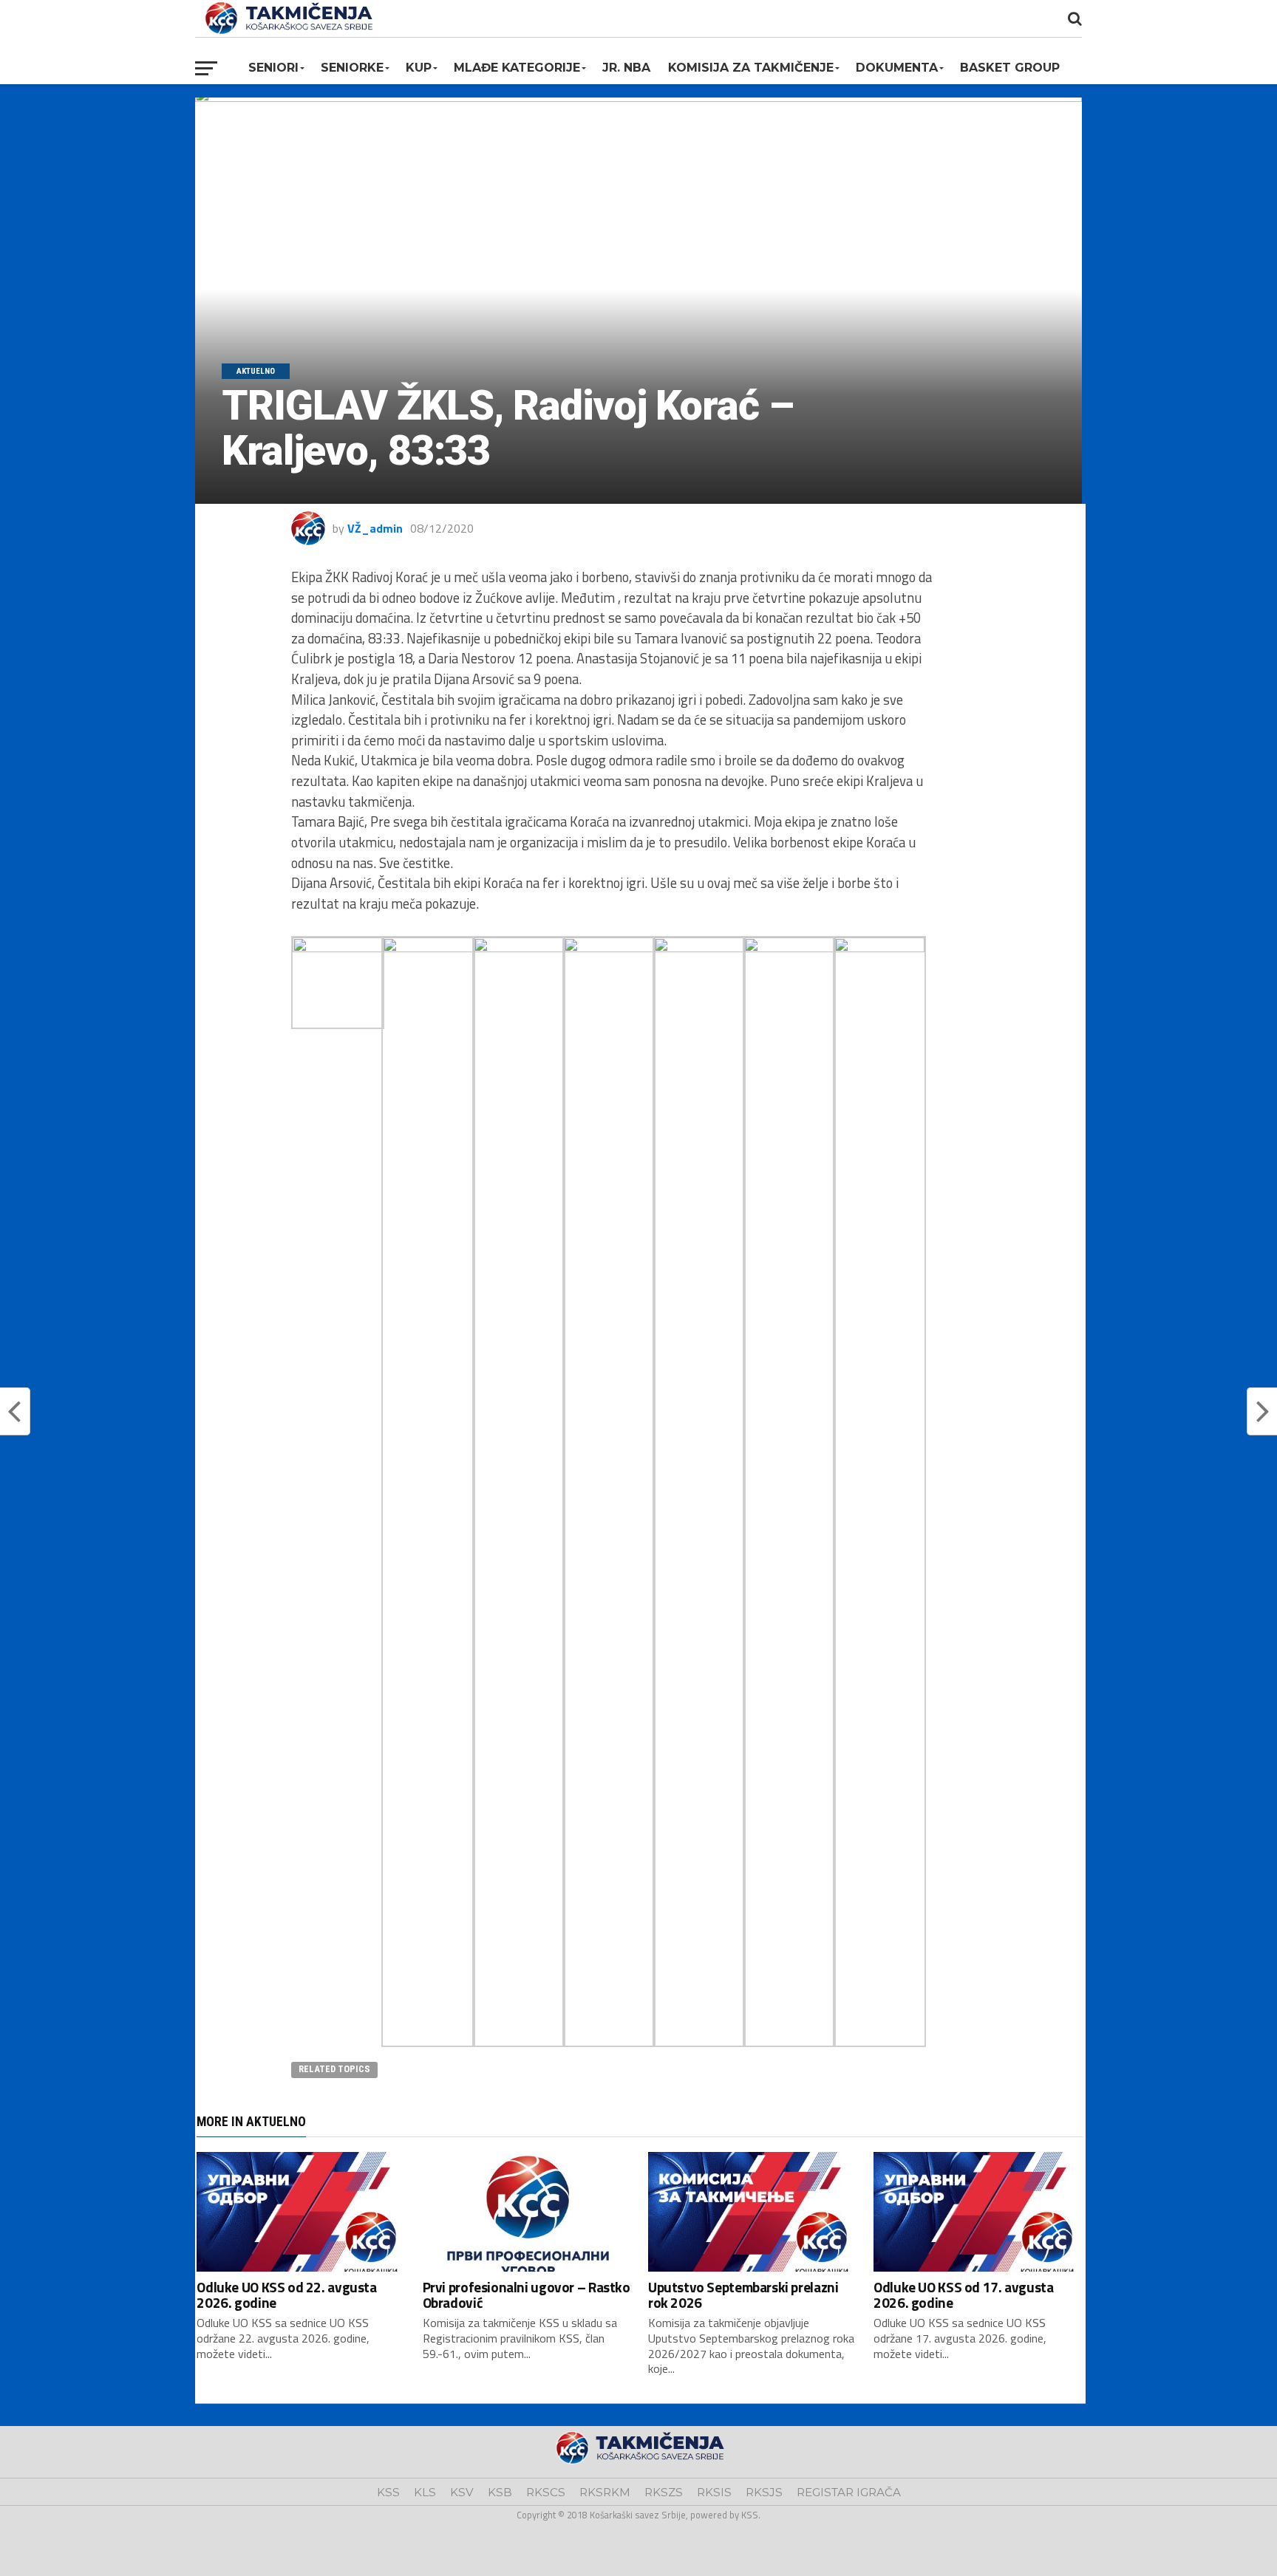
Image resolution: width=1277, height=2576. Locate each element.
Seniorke (352, 68)
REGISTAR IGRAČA (849, 2492)
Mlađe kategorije (517, 68)
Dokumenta (897, 68)
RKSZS (664, 2492)
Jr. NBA (626, 68)
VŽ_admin (375, 528)
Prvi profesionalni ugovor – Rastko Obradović (527, 2295)
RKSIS (714, 2492)
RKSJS (764, 2492)
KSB (500, 2492)
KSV (462, 2492)
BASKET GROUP (1010, 68)
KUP (419, 68)
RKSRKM (605, 2492)
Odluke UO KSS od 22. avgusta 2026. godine (286, 2295)
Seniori (273, 68)
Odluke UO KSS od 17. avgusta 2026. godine (963, 2295)
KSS (388, 2492)
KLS (425, 2492)
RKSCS (546, 2492)
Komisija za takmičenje (751, 68)
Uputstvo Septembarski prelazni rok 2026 (743, 2295)
